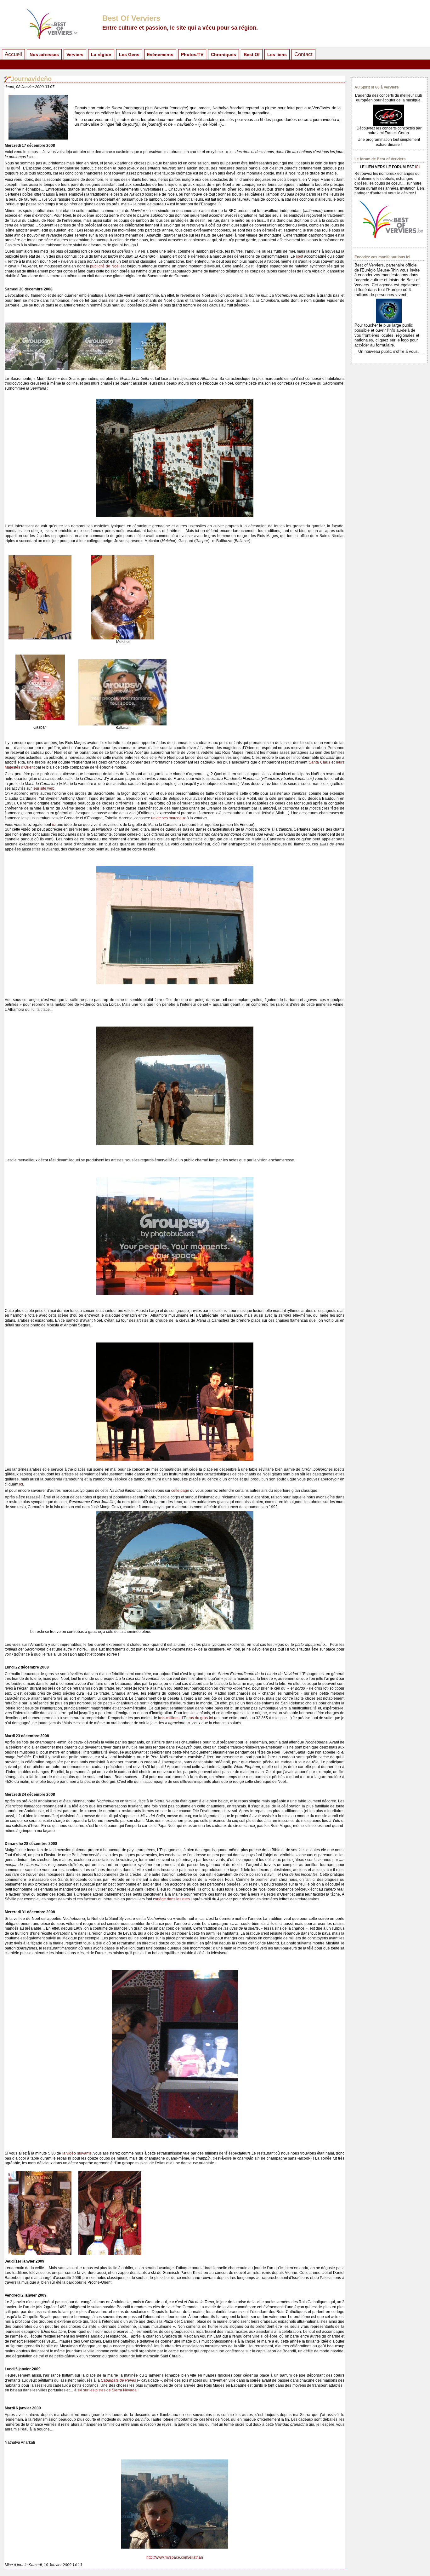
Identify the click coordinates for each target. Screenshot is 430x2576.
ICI (417, 167)
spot (300, 256)
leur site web (44, 788)
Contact (303, 54)
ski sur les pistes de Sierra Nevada (107, 2390)
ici (54, 825)
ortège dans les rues (172, 1899)
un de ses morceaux (168, 818)
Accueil (13, 54)
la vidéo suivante (77, 2153)
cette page (180, 1491)
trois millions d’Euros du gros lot (186, 1718)
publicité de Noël (105, 266)
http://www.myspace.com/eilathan (175, 2557)
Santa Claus (320, 762)
